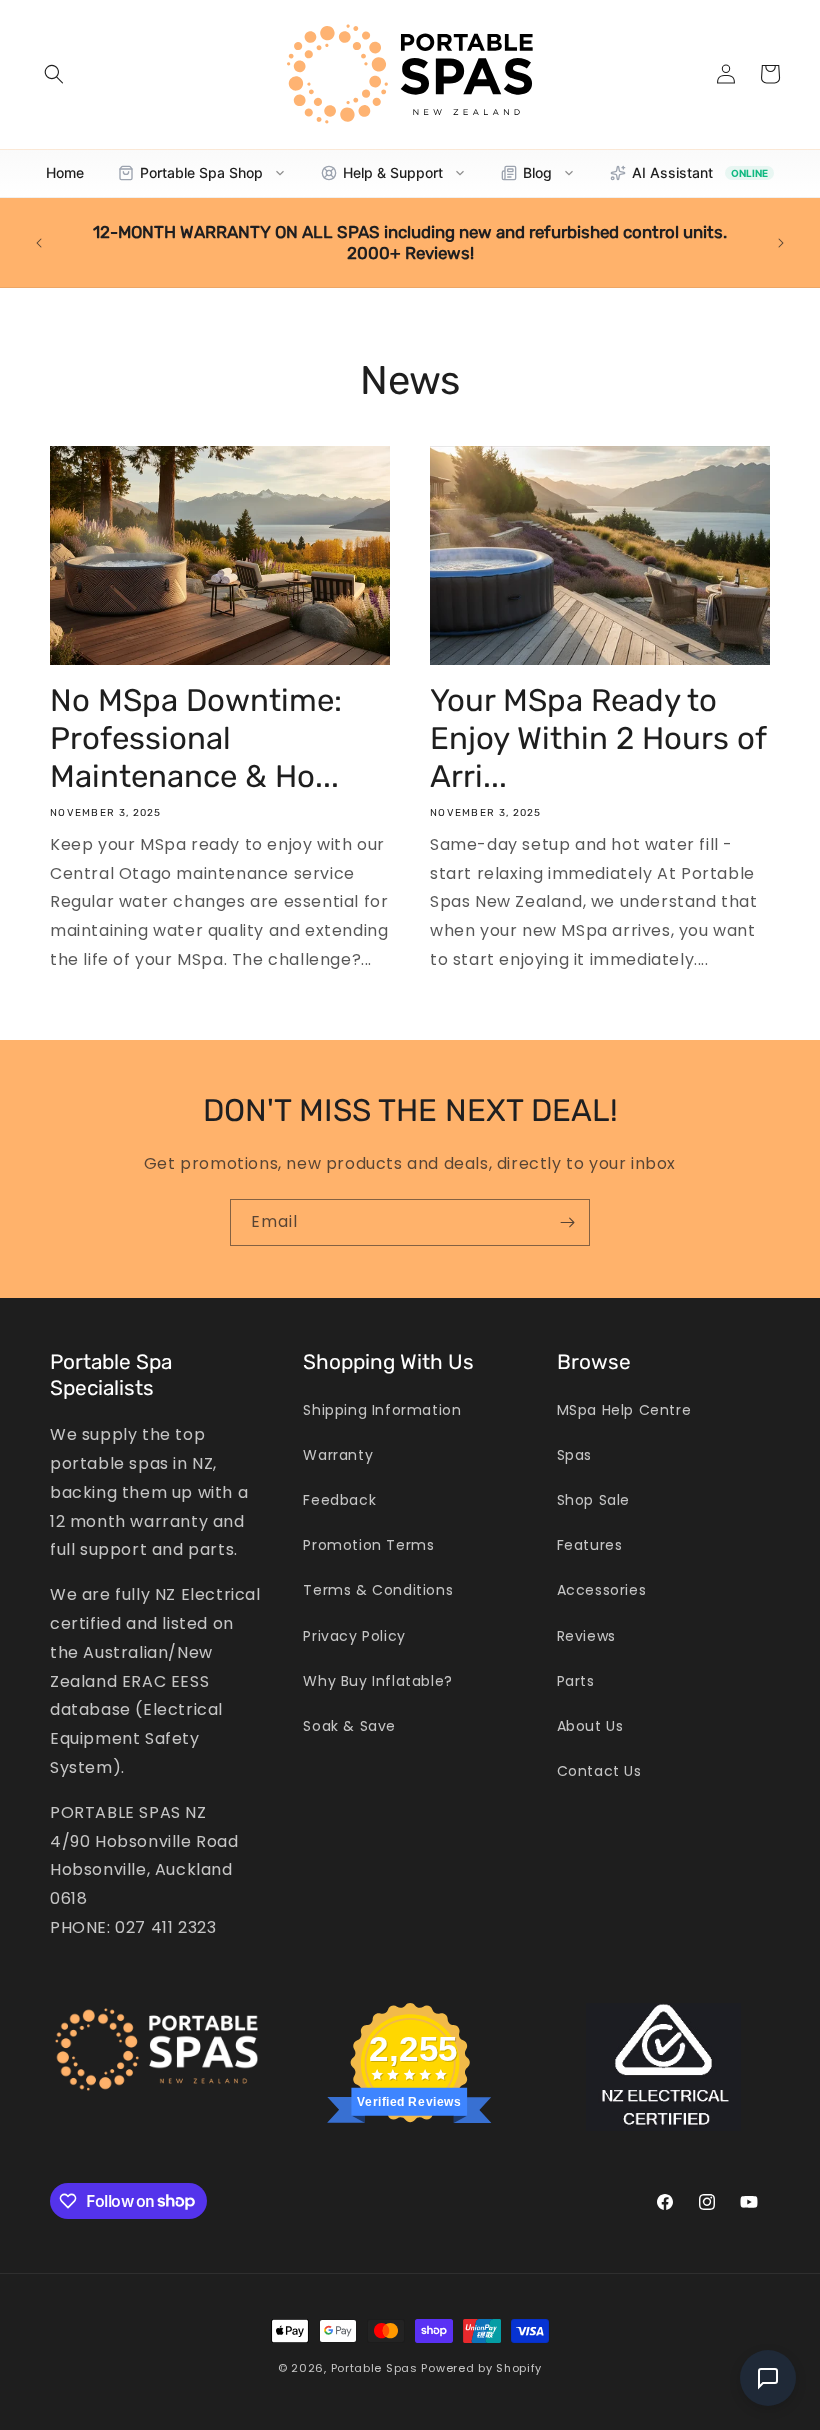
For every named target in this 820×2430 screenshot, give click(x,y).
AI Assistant (700, 172)
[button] (54, 74)
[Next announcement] (781, 243)
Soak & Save (349, 1726)
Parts (576, 1681)
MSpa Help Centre (624, 1410)
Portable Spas (374, 2368)
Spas (574, 1455)
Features (590, 1545)
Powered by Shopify (481, 2368)
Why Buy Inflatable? (377, 1681)
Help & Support (393, 172)
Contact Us (599, 1771)
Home (65, 172)
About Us (590, 1726)
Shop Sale (593, 1500)
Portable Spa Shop (201, 172)
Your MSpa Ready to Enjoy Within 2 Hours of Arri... (598, 739)
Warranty (338, 1455)
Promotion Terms (368, 1545)
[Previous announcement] (39, 243)
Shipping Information (382, 1410)
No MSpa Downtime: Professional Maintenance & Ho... (196, 739)
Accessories (602, 1590)
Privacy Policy (354, 1636)
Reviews (586, 1636)
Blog (537, 172)
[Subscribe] (567, 1222)
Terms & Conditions (378, 1590)
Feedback (339, 1500)
